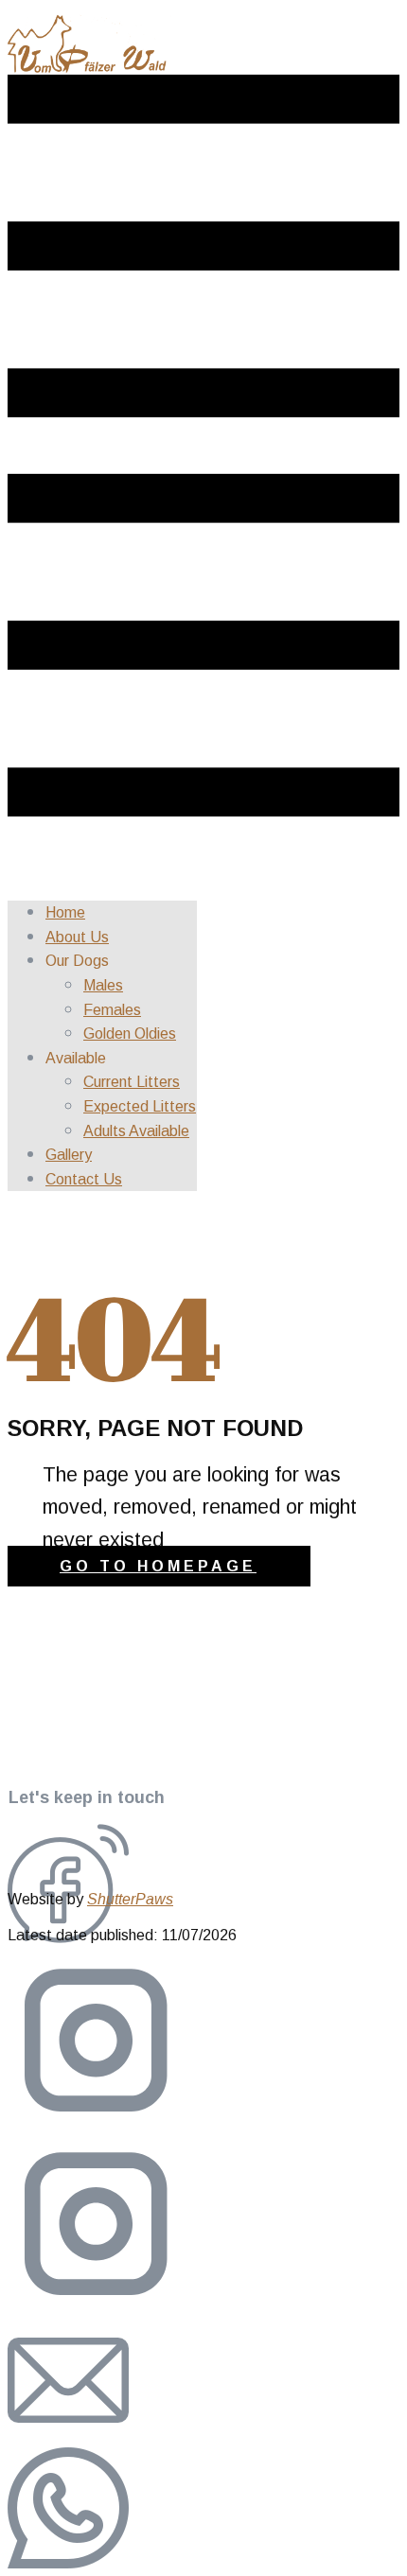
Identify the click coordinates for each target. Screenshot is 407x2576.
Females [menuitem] (112, 1010)
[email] (68, 2436)
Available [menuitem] (76, 1058)
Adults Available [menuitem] (136, 1131)
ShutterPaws (130, 1899)
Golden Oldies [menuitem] (130, 1034)
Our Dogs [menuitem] (77, 961)
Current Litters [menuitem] (132, 1082)
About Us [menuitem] (77, 937)
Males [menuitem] (103, 985)
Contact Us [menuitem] (84, 1179)
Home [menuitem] (65, 912)
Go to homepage (158, 1566)
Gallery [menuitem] (69, 1155)
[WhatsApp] (68, 2563)
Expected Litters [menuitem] (140, 1106)
